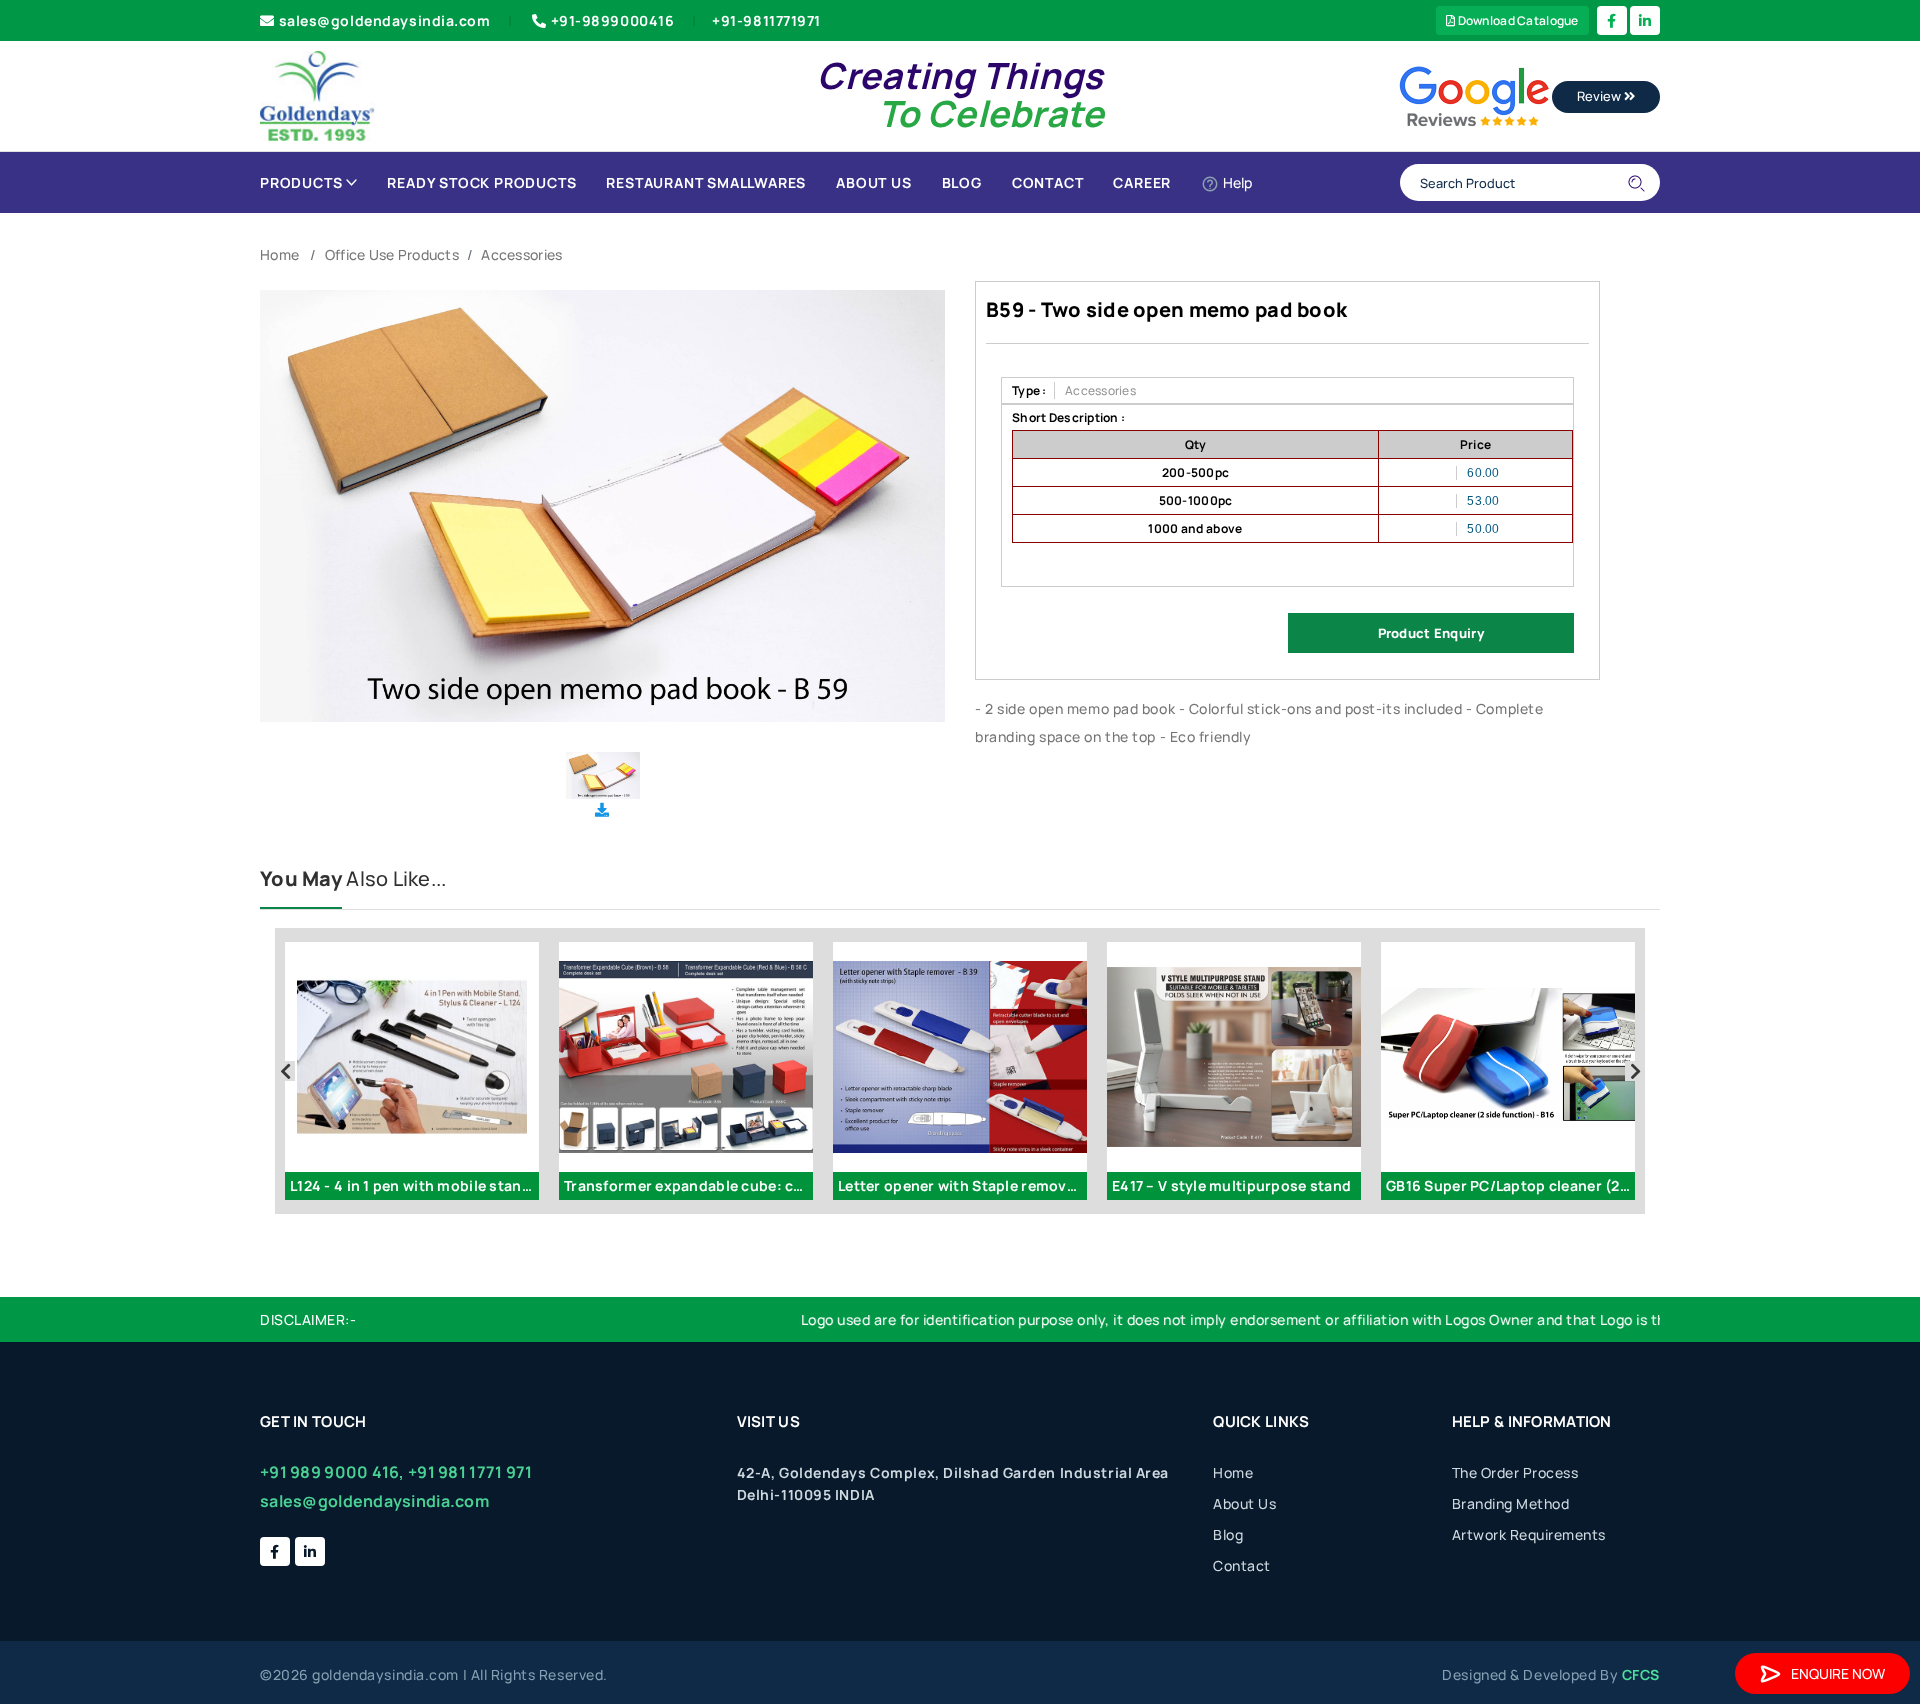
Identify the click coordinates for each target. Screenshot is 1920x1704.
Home (279, 254)
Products (301, 182)
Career (1142, 182)
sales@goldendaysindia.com (385, 20)
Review (1600, 96)
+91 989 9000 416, (332, 1472)
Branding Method (1511, 1503)
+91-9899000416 (613, 20)
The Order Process (1515, 1472)
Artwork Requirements (1529, 1534)
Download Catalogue (1516, 20)
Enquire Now (1838, 1673)
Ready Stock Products (481, 182)
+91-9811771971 (766, 20)
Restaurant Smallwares (706, 182)
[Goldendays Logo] (317, 94)
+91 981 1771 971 (470, 1472)
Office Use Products (392, 254)
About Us (873, 182)
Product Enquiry (1431, 633)
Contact (1048, 182)
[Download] (602, 809)
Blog (962, 182)
